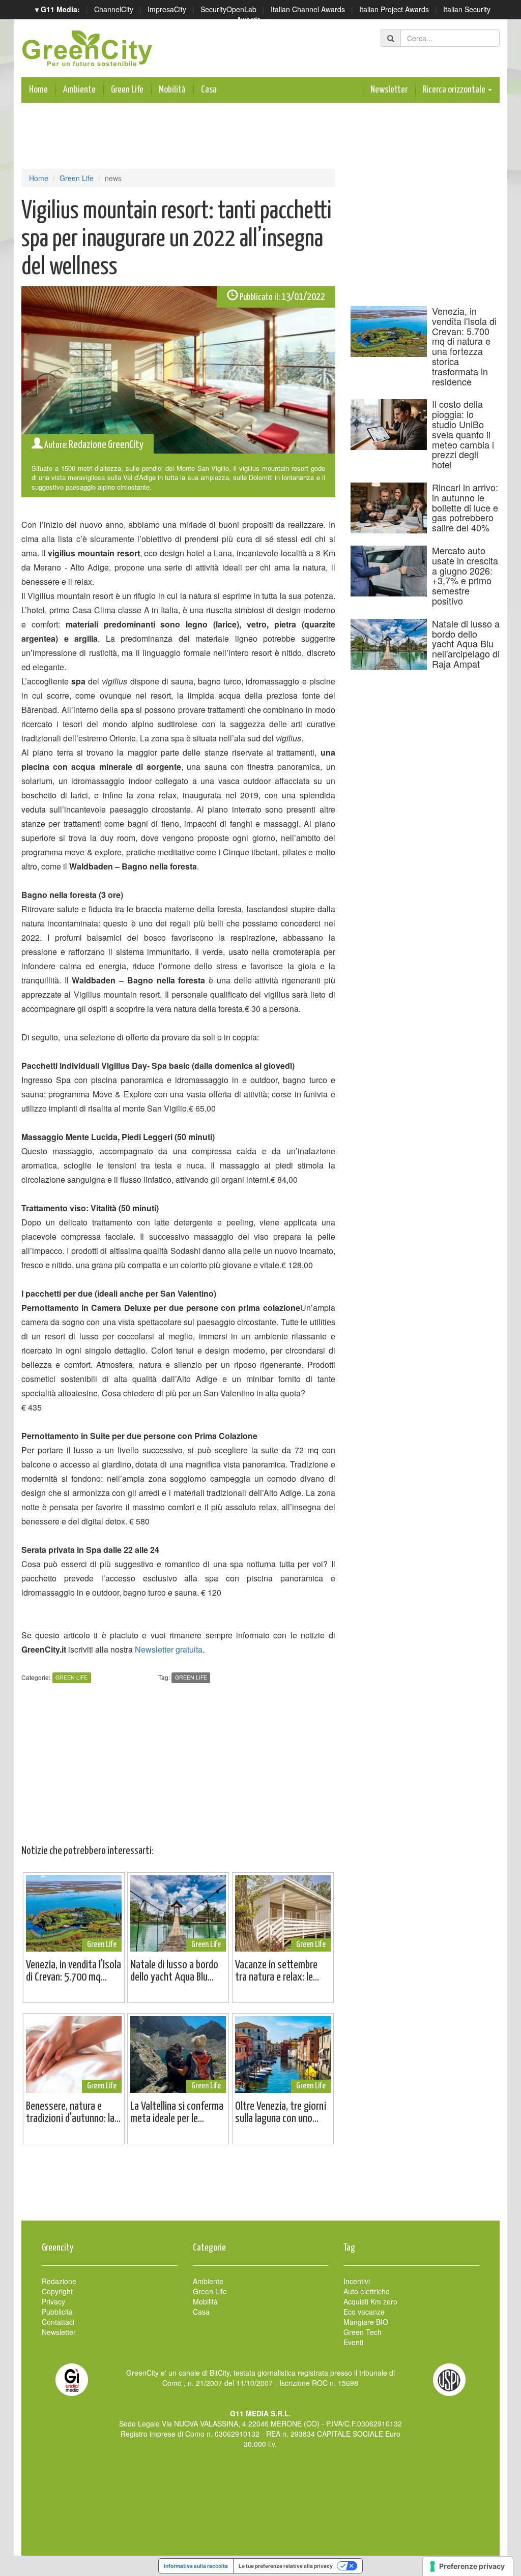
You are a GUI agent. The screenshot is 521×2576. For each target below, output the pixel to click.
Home (38, 90)
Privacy (53, 2301)
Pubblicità (57, 2312)
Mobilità (172, 90)
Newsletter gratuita (169, 1649)
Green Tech (363, 2332)
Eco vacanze (364, 2312)
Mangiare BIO (366, 2322)
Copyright (57, 2291)
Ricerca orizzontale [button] (455, 90)
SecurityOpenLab (228, 9)
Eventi (353, 2342)
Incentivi (357, 2281)
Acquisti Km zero (370, 2301)
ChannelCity (114, 9)
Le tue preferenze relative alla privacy (286, 2566)
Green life (191, 1678)
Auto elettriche (367, 2291)
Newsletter (389, 90)
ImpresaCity (167, 9)
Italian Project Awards (394, 9)
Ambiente (79, 90)
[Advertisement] (260, 2188)
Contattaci (58, 2322)
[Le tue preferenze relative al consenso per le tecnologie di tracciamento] (468, 2566)
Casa (209, 90)
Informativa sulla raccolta (196, 2566)
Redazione (59, 2281)
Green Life (127, 90)
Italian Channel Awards (308, 9)
